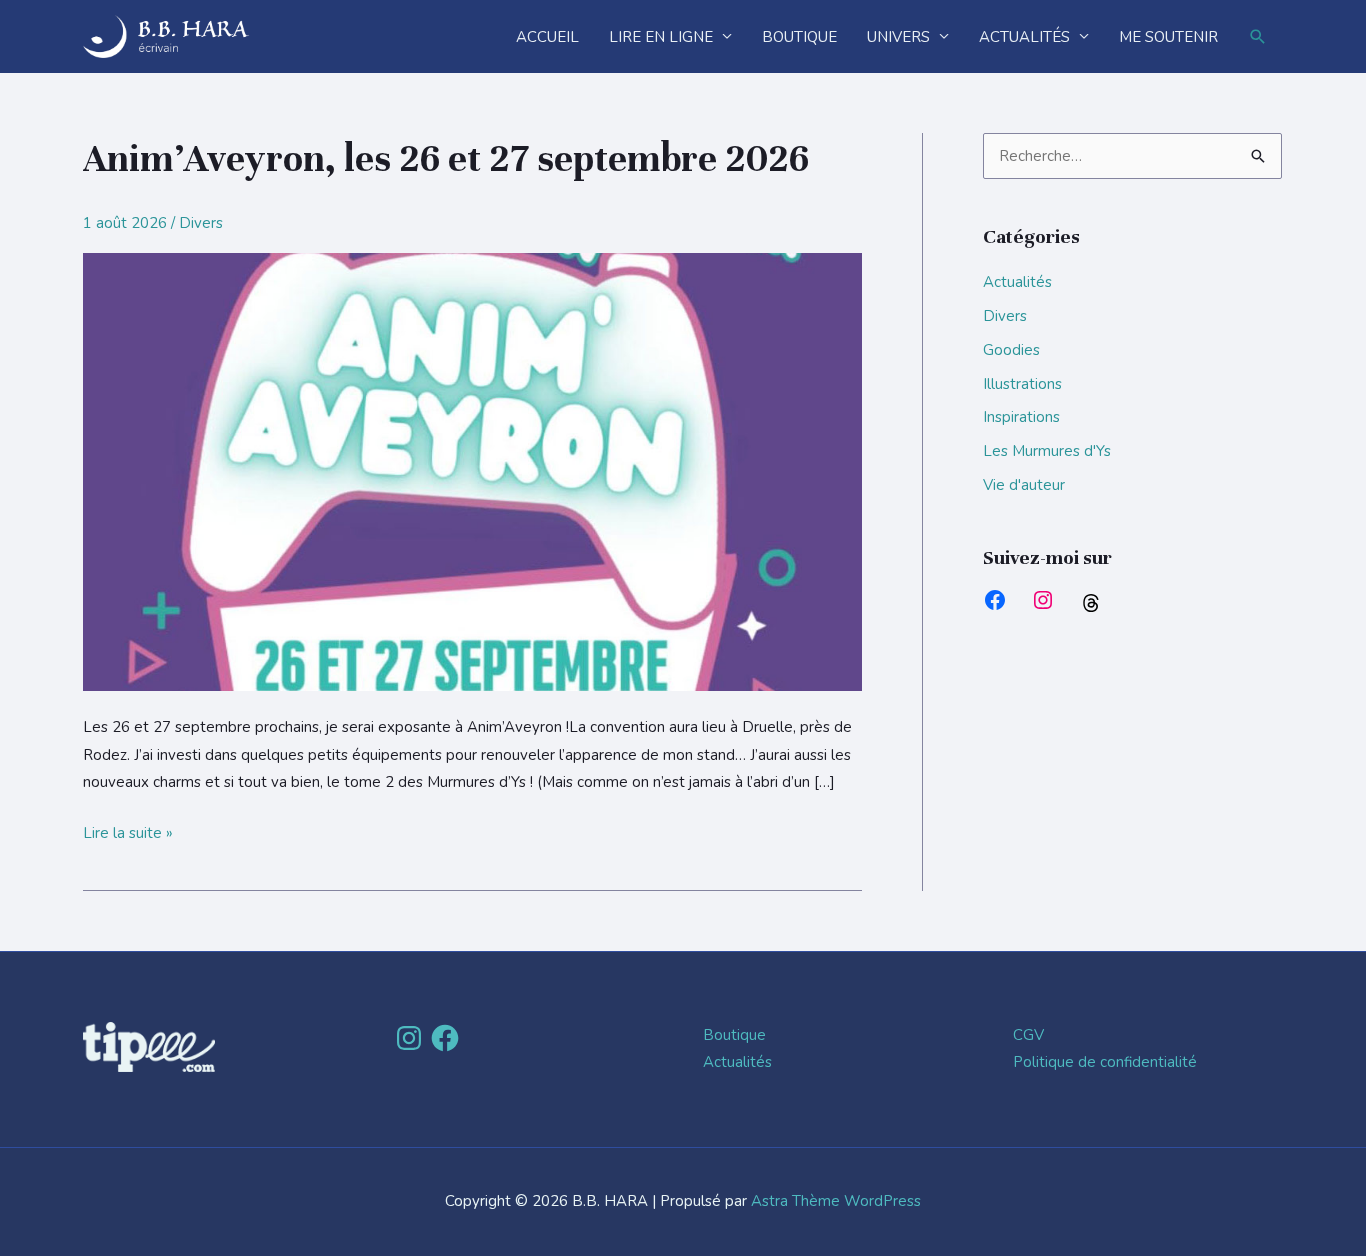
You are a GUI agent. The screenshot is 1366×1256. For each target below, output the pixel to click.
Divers (201, 223)
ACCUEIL (547, 37)
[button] (1258, 37)
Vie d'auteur (1024, 485)
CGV (1028, 1035)
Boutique (734, 1035)
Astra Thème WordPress (836, 1201)
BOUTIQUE (799, 37)
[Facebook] (995, 600)
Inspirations (1021, 417)
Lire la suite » (128, 831)
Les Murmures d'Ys (1047, 451)
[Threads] (1091, 603)
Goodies (1011, 350)
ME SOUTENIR (1168, 37)
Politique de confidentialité (1105, 1062)
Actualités (1017, 282)
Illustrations (1022, 384)
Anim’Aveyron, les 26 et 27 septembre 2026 (446, 159)
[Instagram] (1043, 600)
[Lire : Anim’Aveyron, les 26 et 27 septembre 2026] (472, 471)
